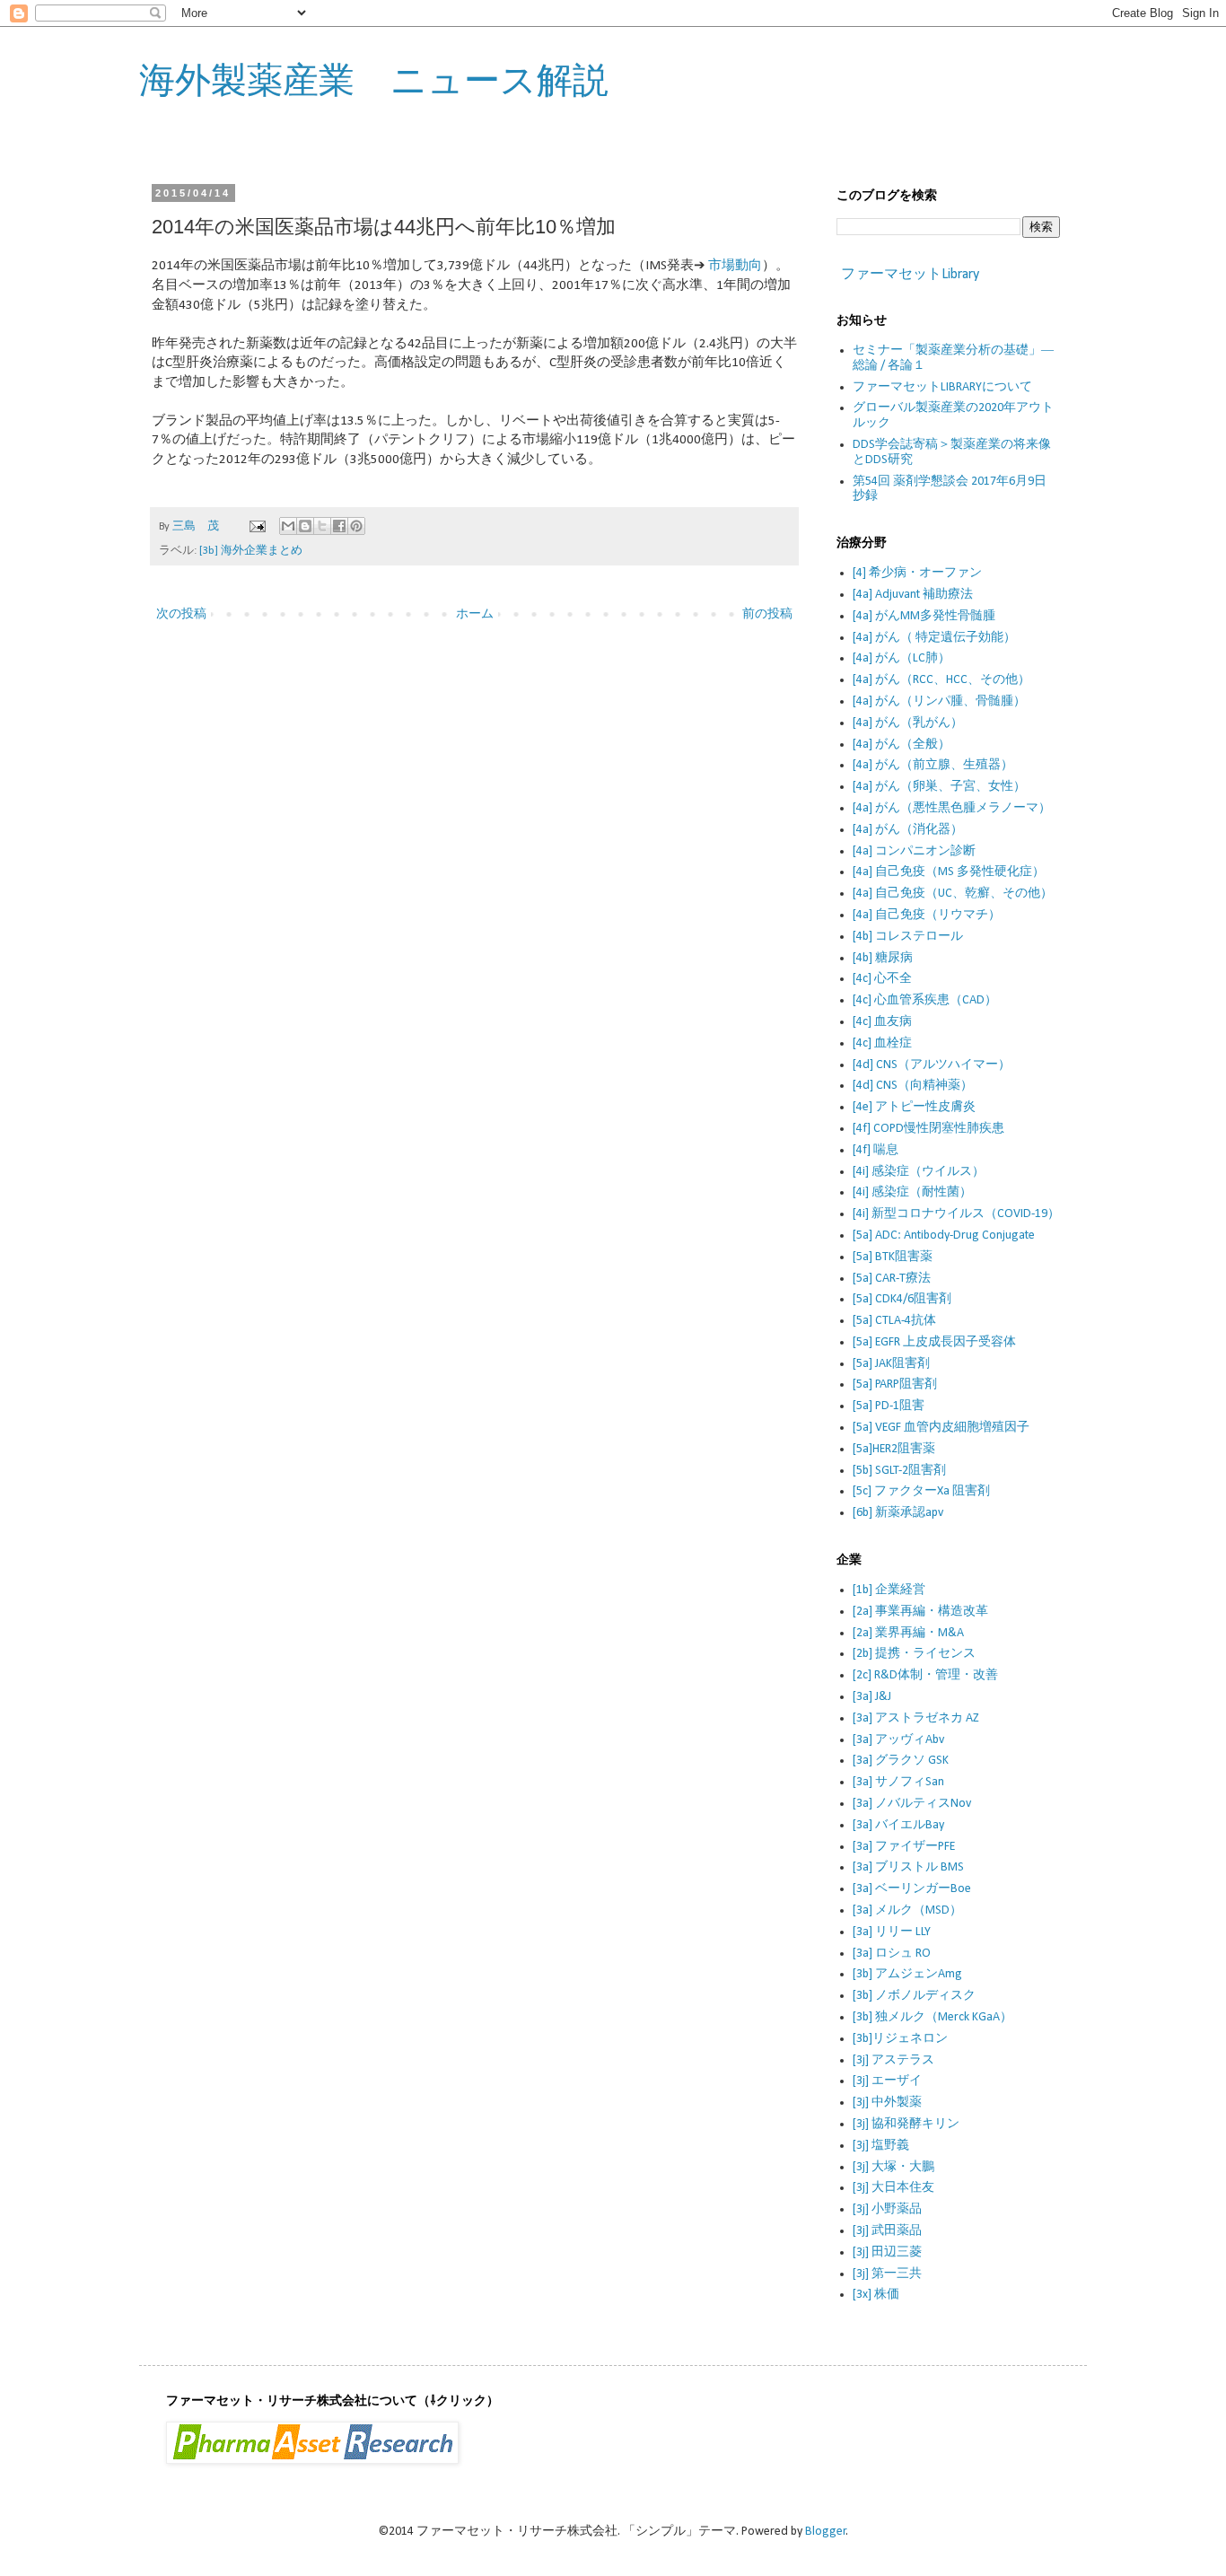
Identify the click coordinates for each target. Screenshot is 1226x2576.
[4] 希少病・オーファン (917, 573)
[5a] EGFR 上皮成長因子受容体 (934, 1342)
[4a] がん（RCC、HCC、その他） (941, 680)
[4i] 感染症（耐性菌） (912, 1192)
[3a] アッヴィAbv (898, 1740)
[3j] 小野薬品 (887, 2209)
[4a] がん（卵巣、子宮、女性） (939, 787)
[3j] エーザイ (887, 2081)
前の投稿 (767, 614)
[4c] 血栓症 (882, 1043)
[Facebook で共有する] (339, 526)
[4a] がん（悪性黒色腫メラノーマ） (952, 808)
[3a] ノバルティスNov (912, 1804)
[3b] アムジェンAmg (907, 1974)
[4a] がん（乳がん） (908, 723)
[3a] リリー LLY (892, 1932)
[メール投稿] (256, 527)
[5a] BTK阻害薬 (893, 1257)
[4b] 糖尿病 (883, 958)
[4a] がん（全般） (902, 745)
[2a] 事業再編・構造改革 (920, 1612)
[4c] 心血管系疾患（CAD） (925, 1000)
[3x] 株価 (876, 2295)
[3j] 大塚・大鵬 (893, 2167)
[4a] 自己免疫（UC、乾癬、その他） (953, 894)
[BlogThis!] (305, 526)
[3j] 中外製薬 (887, 2103)
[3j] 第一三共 (887, 2274)
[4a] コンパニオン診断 (914, 851)
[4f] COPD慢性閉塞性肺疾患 (928, 1129)
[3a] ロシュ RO (892, 1954)
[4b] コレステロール (908, 937)
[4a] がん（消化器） (908, 830)
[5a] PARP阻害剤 (895, 1384)
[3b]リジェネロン (900, 2039)
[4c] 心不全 (882, 979)
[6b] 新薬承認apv (898, 1513)
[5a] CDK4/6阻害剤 (902, 1299)
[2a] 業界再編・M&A (908, 1633)
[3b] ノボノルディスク (914, 1996)
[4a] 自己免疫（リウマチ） (927, 915)
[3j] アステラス (893, 2060)
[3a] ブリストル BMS (908, 1867)
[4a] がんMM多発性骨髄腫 (924, 616)
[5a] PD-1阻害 (889, 1406)
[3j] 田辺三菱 (887, 2252)
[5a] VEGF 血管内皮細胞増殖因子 (941, 1428)
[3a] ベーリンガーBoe (912, 1889)
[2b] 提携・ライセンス (914, 1654)
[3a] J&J (872, 1697)
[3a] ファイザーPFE (904, 1847)
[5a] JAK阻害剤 (891, 1364)
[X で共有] (322, 526)
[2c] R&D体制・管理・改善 (925, 1675)
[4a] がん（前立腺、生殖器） (933, 765)
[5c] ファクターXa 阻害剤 (921, 1491)
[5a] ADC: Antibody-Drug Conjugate (944, 1235)
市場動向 (735, 266)
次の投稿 (181, 614)
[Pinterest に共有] (356, 526)
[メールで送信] (288, 526)
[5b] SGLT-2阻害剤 (899, 1471)
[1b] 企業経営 (889, 1590)
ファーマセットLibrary (910, 275)
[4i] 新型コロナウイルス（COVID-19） (956, 1214)
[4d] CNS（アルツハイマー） (932, 1065)
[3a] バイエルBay (898, 1825)
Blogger (826, 2532)
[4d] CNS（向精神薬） (913, 1086)
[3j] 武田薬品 (887, 2231)
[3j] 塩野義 (881, 2146)
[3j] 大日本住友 (893, 2188)
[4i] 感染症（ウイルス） (919, 1172)
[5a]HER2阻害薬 (894, 1449)
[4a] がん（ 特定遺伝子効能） (934, 638)
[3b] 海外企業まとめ (251, 551)
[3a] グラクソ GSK (901, 1761)
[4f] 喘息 (876, 1150)
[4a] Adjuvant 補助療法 (913, 595)
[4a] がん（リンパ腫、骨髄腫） (939, 701)
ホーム (475, 614)
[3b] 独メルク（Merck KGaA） (933, 2017)
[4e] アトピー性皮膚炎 (914, 1107)
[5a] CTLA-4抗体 (894, 1321)
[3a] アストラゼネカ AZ (916, 1718)
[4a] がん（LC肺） (902, 658)
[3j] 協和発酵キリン (906, 2124)
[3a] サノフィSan (898, 1782)
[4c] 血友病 (882, 1022)
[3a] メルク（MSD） (907, 1910)
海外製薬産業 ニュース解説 (374, 80)
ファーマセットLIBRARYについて (942, 387)
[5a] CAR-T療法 (892, 1279)
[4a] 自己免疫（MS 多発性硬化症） (949, 872)
